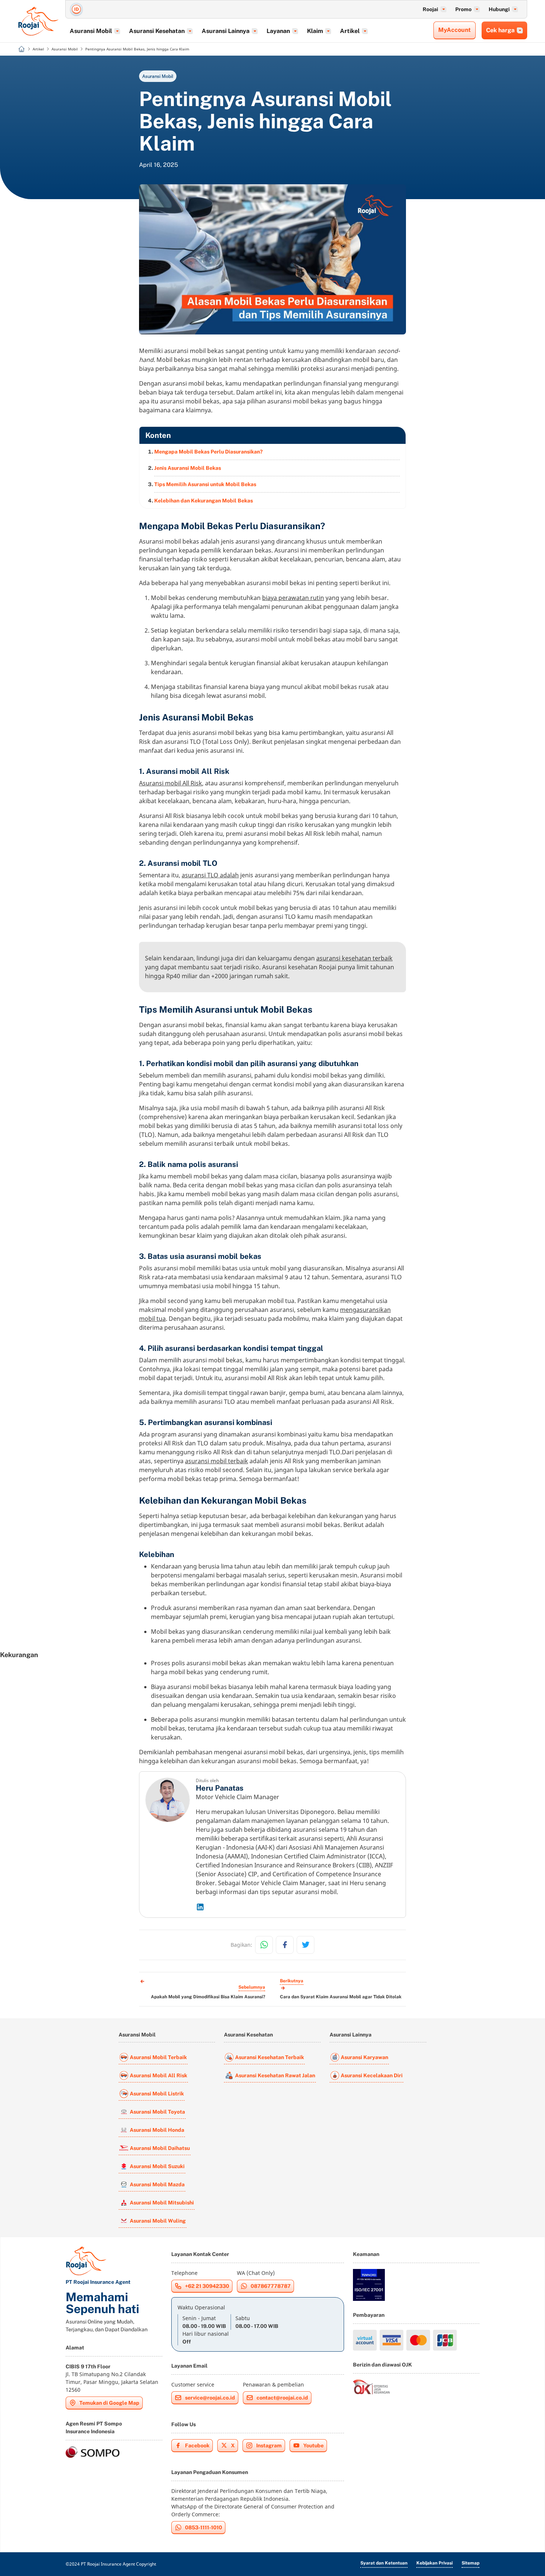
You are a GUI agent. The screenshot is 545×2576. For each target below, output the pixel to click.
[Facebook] (285, 1945)
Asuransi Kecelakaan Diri (372, 2075)
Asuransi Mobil (158, 76)
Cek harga (500, 30)
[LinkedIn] (298, 1907)
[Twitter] (305, 1945)
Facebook (197, 2445)
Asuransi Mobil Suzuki (157, 2166)
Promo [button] (463, 9)
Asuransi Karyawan (364, 2057)
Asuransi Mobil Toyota (157, 2112)
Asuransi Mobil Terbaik (158, 2057)
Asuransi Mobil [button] (91, 31)
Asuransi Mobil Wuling (158, 2221)
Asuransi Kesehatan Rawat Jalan (275, 2075)
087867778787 (271, 2286)
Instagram (269, 2445)
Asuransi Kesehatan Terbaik (270, 2057)
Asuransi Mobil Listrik (157, 2094)
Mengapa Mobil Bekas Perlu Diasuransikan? (208, 452)
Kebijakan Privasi (435, 2563)
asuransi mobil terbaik (217, 1461)
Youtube (313, 2445)
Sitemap (470, 2563)
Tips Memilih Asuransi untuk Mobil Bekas (205, 484)
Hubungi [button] (499, 9)
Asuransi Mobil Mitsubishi (162, 2203)
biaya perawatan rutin (293, 598)
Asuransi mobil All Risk (171, 783)
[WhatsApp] (264, 1945)
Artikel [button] (350, 31)
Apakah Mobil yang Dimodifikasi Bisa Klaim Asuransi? (208, 1997)
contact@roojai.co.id (282, 2398)
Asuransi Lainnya (351, 2035)
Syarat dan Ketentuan (384, 2563)
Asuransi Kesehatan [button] (157, 31)
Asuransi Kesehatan (248, 2035)
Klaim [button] (315, 31)
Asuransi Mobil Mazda (157, 2184)
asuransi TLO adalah (210, 875)
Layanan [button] (278, 31)
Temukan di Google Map (109, 2403)
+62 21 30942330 (207, 2286)
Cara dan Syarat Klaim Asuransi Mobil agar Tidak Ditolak (341, 1997)
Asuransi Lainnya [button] (226, 31)
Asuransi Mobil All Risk (158, 2075)
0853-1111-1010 (204, 2527)
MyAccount (455, 30)
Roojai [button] (430, 9)
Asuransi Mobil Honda (157, 2130)
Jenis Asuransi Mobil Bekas (188, 468)
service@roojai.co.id (210, 2398)
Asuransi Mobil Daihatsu (160, 2148)
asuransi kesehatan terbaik (354, 958)
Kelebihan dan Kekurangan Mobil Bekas (204, 501)
